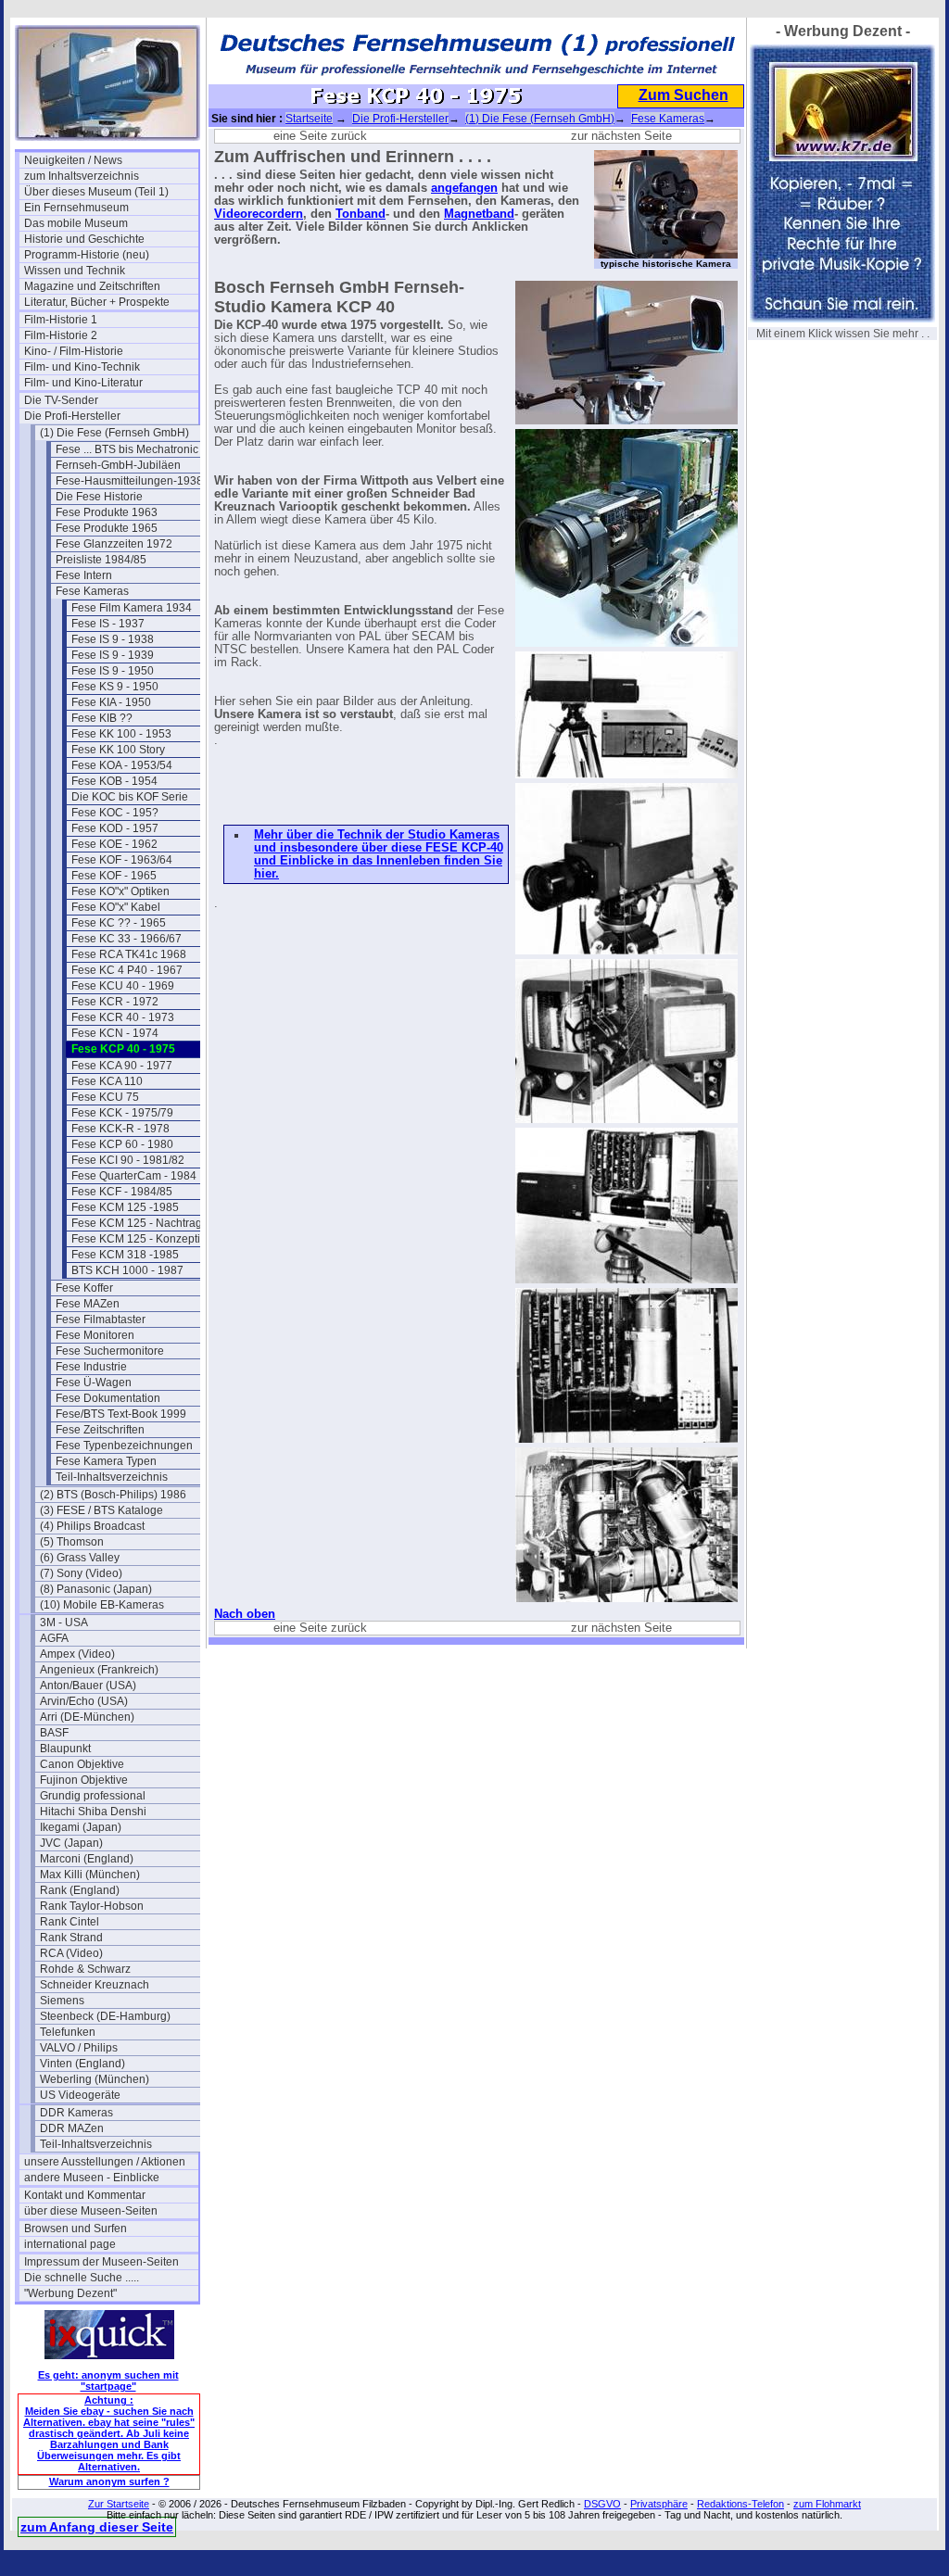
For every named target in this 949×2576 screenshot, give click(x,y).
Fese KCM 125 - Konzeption (142, 1239)
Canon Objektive (82, 1764)
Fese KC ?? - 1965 (119, 923)
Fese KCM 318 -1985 (125, 1255)
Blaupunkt (65, 1749)
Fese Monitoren (95, 1335)
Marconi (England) (87, 1859)
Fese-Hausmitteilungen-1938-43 (138, 481)
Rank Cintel (70, 1922)
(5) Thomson (72, 1542)
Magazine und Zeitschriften (92, 286)
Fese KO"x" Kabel (116, 907)
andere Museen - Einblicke (92, 2178)
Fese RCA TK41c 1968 (129, 954)
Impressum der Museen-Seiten (101, 2262)
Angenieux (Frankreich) (99, 1670)
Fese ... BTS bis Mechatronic (127, 449)
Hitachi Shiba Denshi (93, 1812)
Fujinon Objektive (84, 1780)
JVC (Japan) (71, 1843)
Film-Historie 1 (61, 320)
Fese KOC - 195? (115, 813)
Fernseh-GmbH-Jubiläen (118, 465)
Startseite (309, 119)
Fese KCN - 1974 (115, 1033)
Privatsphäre (659, 2504)
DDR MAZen (72, 2128)
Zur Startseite (119, 2504)
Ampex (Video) (77, 1654)
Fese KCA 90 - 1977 (122, 1066)
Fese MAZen (88, 1304)
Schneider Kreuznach (95, 1985)
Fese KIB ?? (102, 718)
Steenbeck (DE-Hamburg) (105, 2016)
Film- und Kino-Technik (82, 367)
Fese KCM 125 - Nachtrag (137, 1223)
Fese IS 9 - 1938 (113, 639)
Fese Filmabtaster (101, 1320)
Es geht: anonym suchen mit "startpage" (108, 2380)
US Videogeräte (80, 2095)
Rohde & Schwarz (85, 1969)
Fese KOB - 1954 (114, 781)
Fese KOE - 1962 (114, 844)
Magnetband (479, 214)
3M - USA (64, 1623)
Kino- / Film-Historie (74, 351)
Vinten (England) (82, 2064)
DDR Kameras (76, 2113)
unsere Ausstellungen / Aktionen (105, 2162)
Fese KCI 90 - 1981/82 (128, 1160)
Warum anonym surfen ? (109, 2481)
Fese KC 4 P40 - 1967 (127, 970)
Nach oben (245, 1614)
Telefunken (68, 2032)
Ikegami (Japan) (81, 1827)
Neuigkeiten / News (73, 160)
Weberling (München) (95, 2079)
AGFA (54, 1638)
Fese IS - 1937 (108, 624)
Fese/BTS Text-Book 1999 (121, 1414)
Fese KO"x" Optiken (120, 891)
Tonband (361, 214)
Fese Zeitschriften (100, 1430)
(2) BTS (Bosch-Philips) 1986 (113, 1495)
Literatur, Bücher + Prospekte (97, 302)
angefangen (464, 188)
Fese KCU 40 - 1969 (123, 986)
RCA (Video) (71, 1953)
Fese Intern (84, 575)
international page (70, 2244)
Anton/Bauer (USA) (88, 1686)
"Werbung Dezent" (70, 2293)
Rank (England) (80, 1890)
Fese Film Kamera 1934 (132, 608)
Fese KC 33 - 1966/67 (127, 939)
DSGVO (602, 2504)
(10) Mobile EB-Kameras (102, 1605)
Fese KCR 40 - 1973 (123, 1017)
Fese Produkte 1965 (107, 528)
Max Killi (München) (90, 1875)
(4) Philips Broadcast (92, 1526)
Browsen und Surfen (76, 2229)
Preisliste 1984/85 (101, 560)
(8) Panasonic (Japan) (96, 1589)
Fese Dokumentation (108, 1398)
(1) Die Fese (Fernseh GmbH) (114, 433)
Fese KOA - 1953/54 (122, 765)
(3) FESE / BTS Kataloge (101, 1510)
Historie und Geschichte (84, 239)
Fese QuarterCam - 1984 (134, 1176)
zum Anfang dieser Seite (97, 2527)
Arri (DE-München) (87, 1717)
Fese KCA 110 (107, 1081)
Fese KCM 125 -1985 (125, 1207)
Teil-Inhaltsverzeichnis (112, 1477)
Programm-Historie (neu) (87, 255)
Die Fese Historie (99, 497)
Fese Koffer (84, 1288)
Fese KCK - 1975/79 (122, 1113)
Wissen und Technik (75, 271)
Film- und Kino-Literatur (83, 383)
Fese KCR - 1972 (115, 1002)
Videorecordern (259, 214)
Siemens (62, 2001)
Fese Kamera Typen (106, 1461)
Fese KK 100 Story (118, 750)
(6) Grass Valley (80, 1558)
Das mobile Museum (76, 223)
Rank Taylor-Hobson (92, 1906)
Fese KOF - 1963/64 (122, 860)
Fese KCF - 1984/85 (122, 1192)
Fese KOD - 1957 (115, 828)
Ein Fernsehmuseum (76, 208)
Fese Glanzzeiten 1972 (114, 544)
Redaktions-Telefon (740, 2504)
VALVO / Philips (79, 2048)
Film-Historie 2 (61, 335)
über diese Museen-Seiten (91, 2211)
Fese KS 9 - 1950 (115, 687)
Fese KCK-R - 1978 (120, 1129)
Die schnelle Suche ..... (82, 2278)
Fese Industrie (91, 1367)
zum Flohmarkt (827, 2504)
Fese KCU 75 (105, 1097)
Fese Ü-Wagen (94, 1383)
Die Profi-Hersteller (72, 416)
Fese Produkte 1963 (107, 512)
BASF (54, 1733)
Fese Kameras (92, 591)
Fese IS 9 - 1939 (113, 655)
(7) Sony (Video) (81, 1573)
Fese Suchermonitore (110, 1351)
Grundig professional (93, 1796)
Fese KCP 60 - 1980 (122, 1144)
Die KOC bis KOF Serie (130, 797)
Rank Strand (71, 1938)
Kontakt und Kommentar (85, 2195)
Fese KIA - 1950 (111, 702)
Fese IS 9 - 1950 (113, 671)
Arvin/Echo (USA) (84, 1701)
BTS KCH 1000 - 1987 (127, 1270)
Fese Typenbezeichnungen (124, 1446)
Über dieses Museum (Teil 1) (96, 192)
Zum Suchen (683, 95)
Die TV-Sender (61, 400)
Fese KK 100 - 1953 (121, 734)
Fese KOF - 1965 (114, 876)
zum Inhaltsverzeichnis (82, 176)
